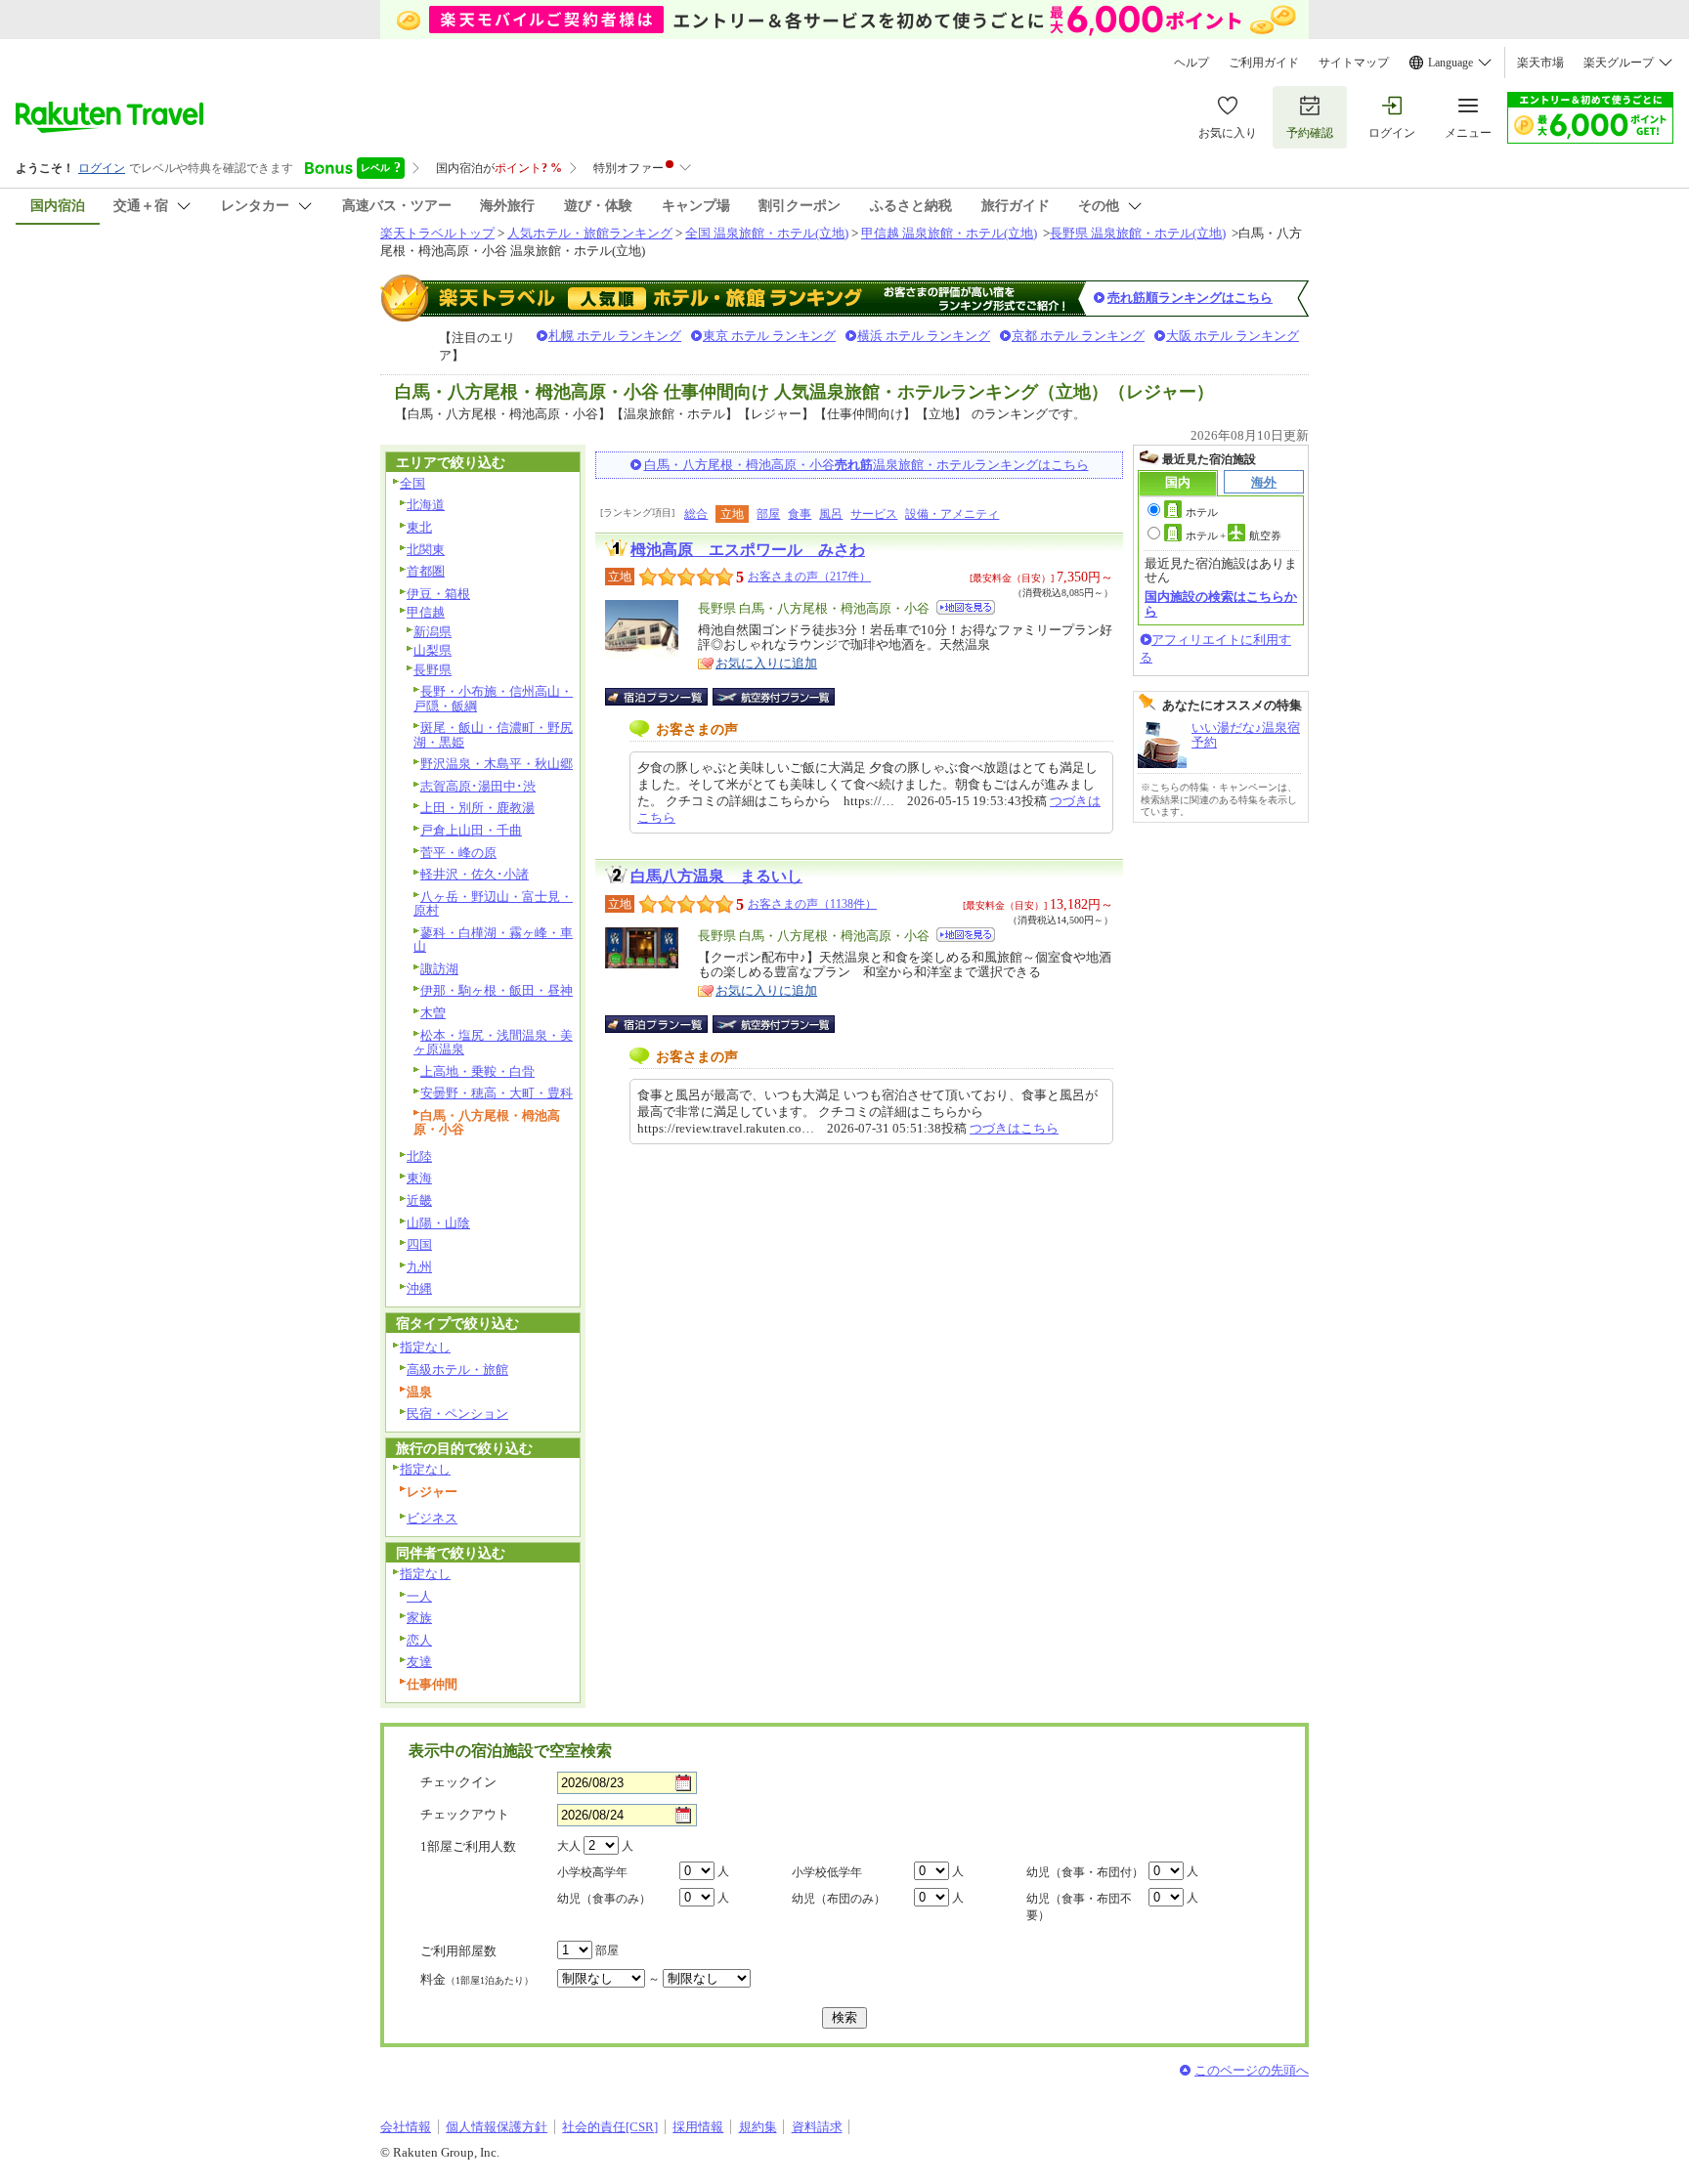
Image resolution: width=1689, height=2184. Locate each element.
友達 (419, 1662)
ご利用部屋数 (458, 1951)
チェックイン (458, 1782)
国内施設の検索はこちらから (1221, 603)
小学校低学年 (827, 1872)
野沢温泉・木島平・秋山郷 (497, 764)
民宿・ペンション (457, 1413)
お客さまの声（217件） (809, 577)
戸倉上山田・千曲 (471, 830)
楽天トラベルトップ (437, 233)
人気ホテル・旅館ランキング (590, 233)
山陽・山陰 (438, 1223)
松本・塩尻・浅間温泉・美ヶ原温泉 (493, 1043)
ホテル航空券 (1234, 535)
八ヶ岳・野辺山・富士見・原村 (493, 904)
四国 (419, 1244)
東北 (419, 527)
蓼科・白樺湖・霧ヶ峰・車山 (493, 940)
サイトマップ (1354, 63)
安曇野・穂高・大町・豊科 (497, 1093)
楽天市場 (1540, 63)
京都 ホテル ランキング (1078, 336)
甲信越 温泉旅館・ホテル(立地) (949, 233)
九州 (419, 1267)
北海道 (426, 505)
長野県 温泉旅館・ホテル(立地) (1138, 233)
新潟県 (433, 632)
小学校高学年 (592, 1872)
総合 (696, 514)
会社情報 (406, 2127)
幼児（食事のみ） (604, 1899)
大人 (569, 1846)
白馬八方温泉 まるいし (716, 876)
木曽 (433, 1013)
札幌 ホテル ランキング (615, 336)
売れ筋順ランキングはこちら (1190, 298)
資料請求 (817, 2127)
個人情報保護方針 (497, 2127)
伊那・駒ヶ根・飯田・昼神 (497, 990)
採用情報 (698, 2127)
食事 (800, 514)
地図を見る (966, 607)
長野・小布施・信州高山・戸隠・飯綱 (493, 699)
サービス (874, 514)
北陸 (419, 1156)
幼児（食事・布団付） (1085, 1872)
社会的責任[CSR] (610, 2127)
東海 (419, 1178)
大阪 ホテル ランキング (1233, 336)
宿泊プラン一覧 (666, 697)
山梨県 (433, 650)
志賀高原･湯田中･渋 (478, 786)
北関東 (426, 550)
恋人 (419, 1640)
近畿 (419, 1200)
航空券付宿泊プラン (774, 697)
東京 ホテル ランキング (769, 336)
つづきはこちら (1014, 1128)
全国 (412, 483)
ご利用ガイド (1264, 63)
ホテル (1202, 512)
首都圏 (426, 571)
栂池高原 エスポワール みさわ (748, 550)
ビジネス (432, 1518)
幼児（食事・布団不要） (1079, 1907)
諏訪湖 (439, 969)
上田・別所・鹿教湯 (477, 808)
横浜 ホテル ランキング (924, 336)
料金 (477, 1979)
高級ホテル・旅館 (457, 1370)
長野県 (433, 670)
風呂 (831, 514)
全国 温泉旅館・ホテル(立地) (767, 233)
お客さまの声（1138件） (812, 904)
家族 (419, 1618)
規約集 (758, 2127)
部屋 (768, 514)
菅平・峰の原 (458, 853)
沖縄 (419, 1288)
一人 (419, 1596)
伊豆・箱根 (438, 594)
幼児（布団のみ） (839, 1899)
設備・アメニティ (952, 514)
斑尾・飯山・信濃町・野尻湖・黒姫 (493, 735)
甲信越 (426, 612)
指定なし (425, 1347)
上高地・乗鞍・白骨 (477, 1071)
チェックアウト (465, 1814)
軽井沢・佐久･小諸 (475, 874)
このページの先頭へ (1252, 2070)
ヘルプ (1191, 63)
